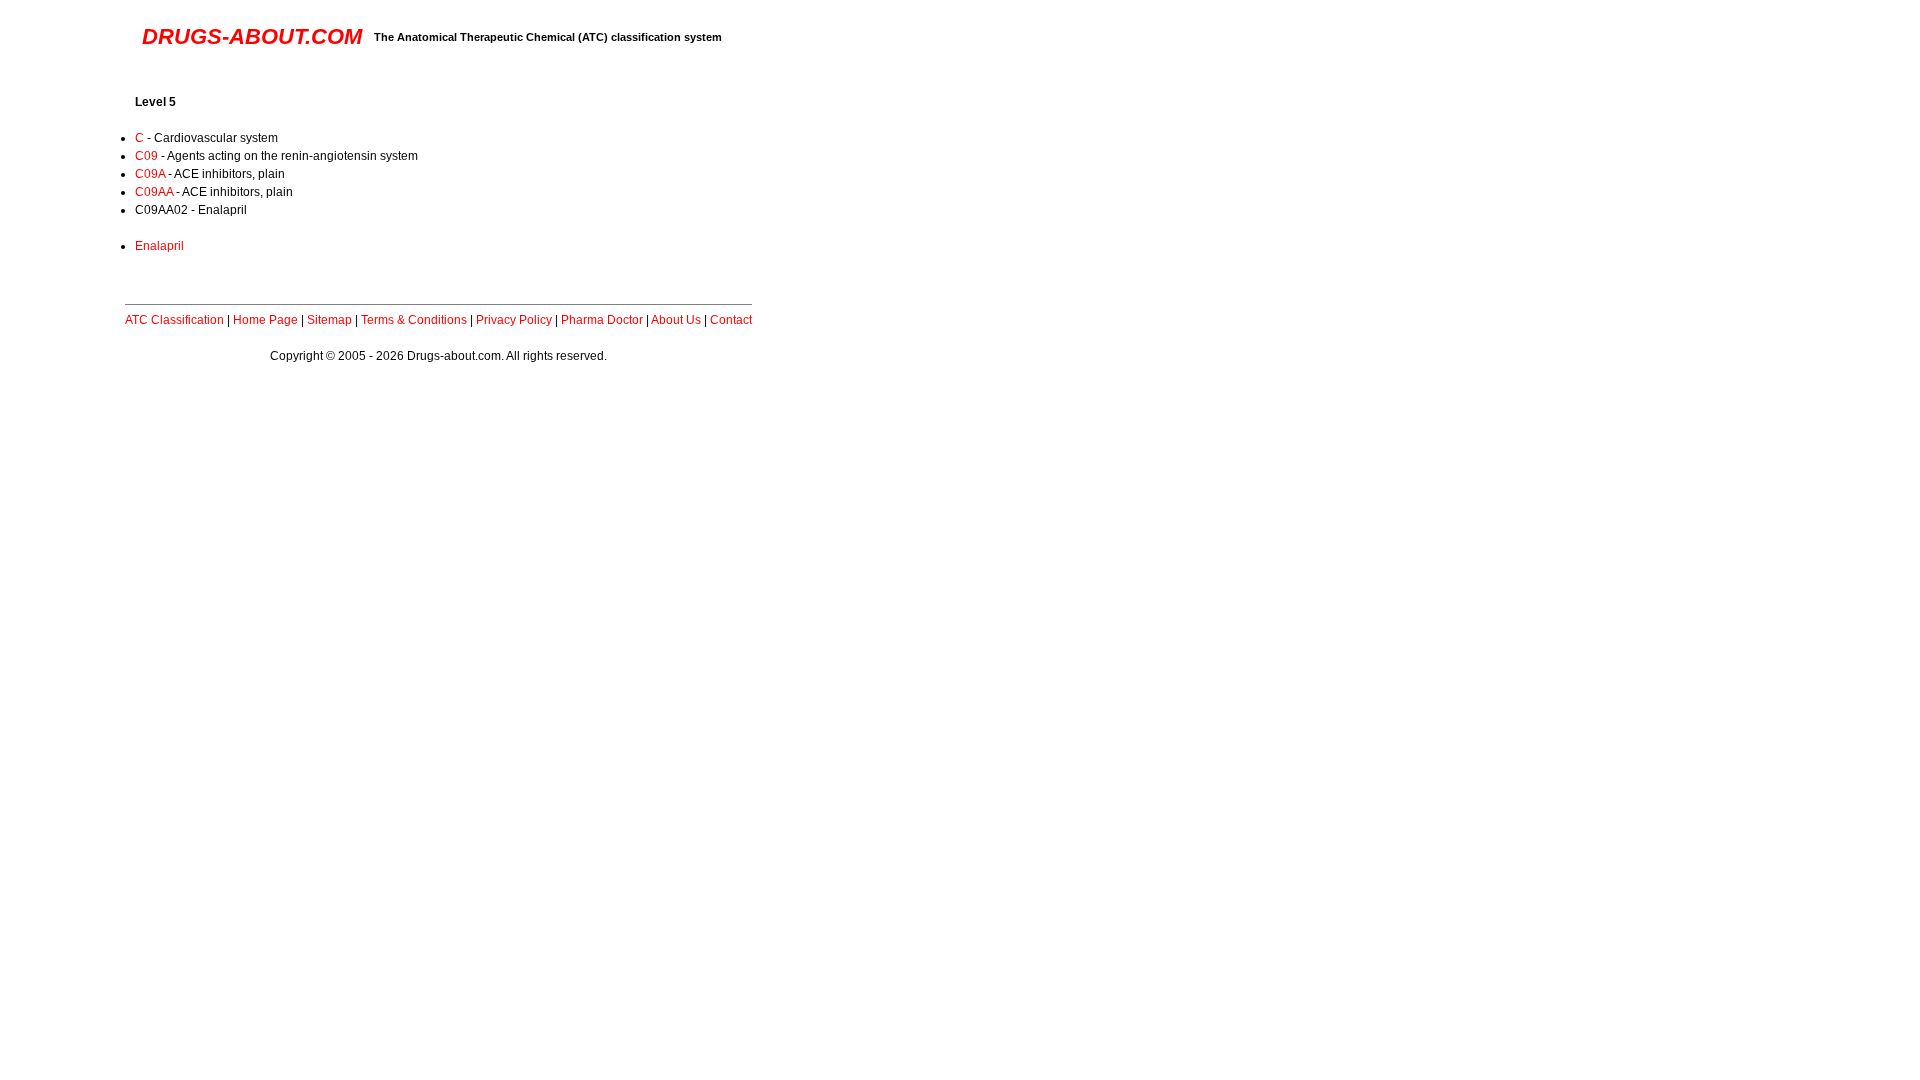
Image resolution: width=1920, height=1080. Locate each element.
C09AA (154, 192)
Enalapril (159, 246)
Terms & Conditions (414, 320)
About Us (676, 320)
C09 (146, 156)
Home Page (265, 320)
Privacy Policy (514, 320)
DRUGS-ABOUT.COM (252, 36)
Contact (731, 320)
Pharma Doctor (602, 320)
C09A (150, 174)
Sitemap (329, 320)
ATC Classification (174, 320)
